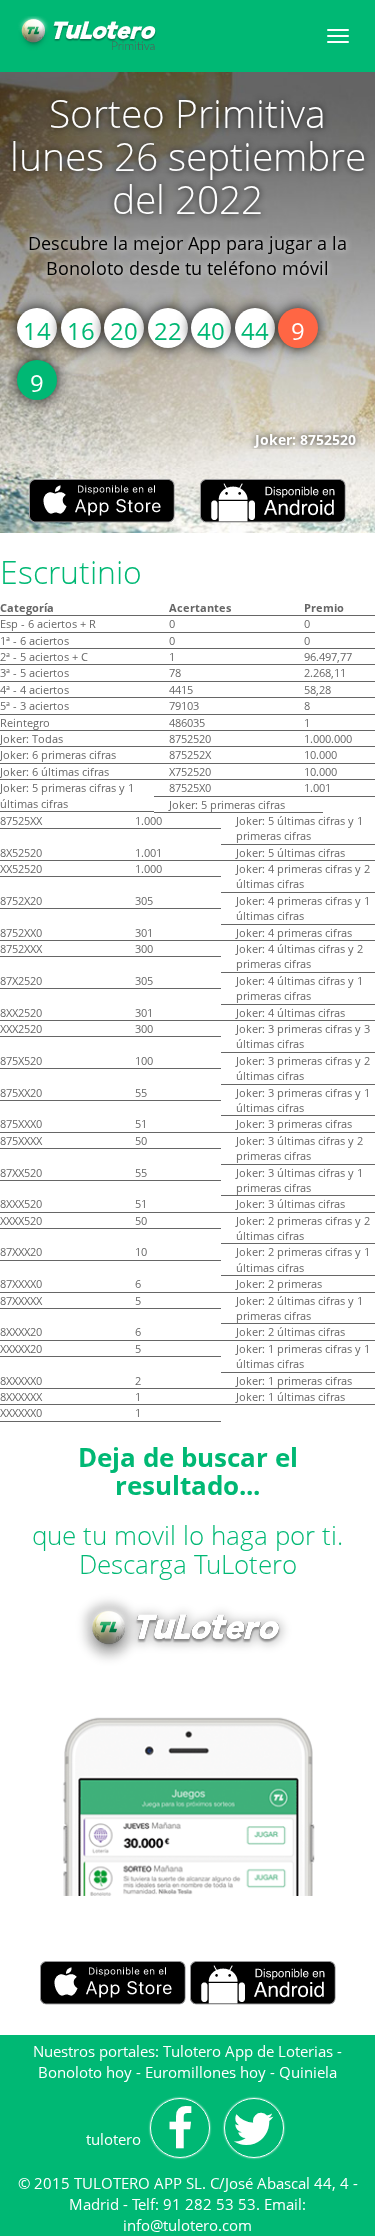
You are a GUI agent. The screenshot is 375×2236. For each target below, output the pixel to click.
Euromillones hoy (205, 2072)
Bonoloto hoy (85, 2072)
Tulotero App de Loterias (248, 2051)
